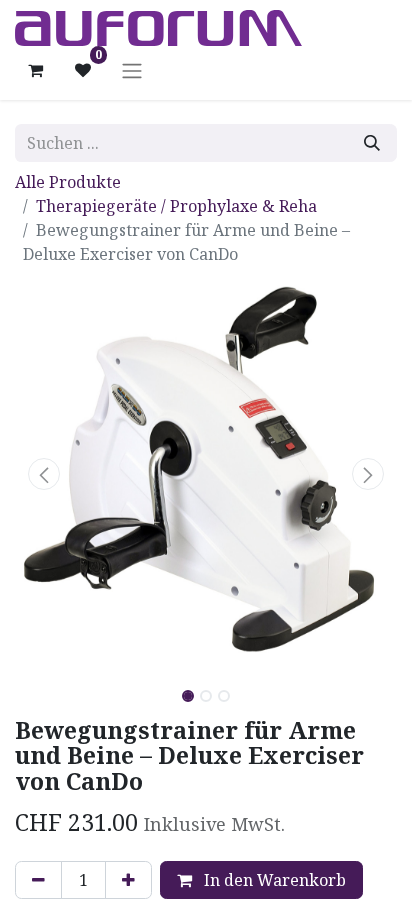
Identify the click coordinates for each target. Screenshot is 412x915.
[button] (43, 474)
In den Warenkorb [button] (273, 880)
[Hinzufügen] (128, 880)
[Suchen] (372, 143)
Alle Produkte (68, 182)
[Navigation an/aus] (132, 70)
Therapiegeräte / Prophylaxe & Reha (176, 206)
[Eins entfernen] (38, 880)
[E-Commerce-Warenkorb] (35, 70)
